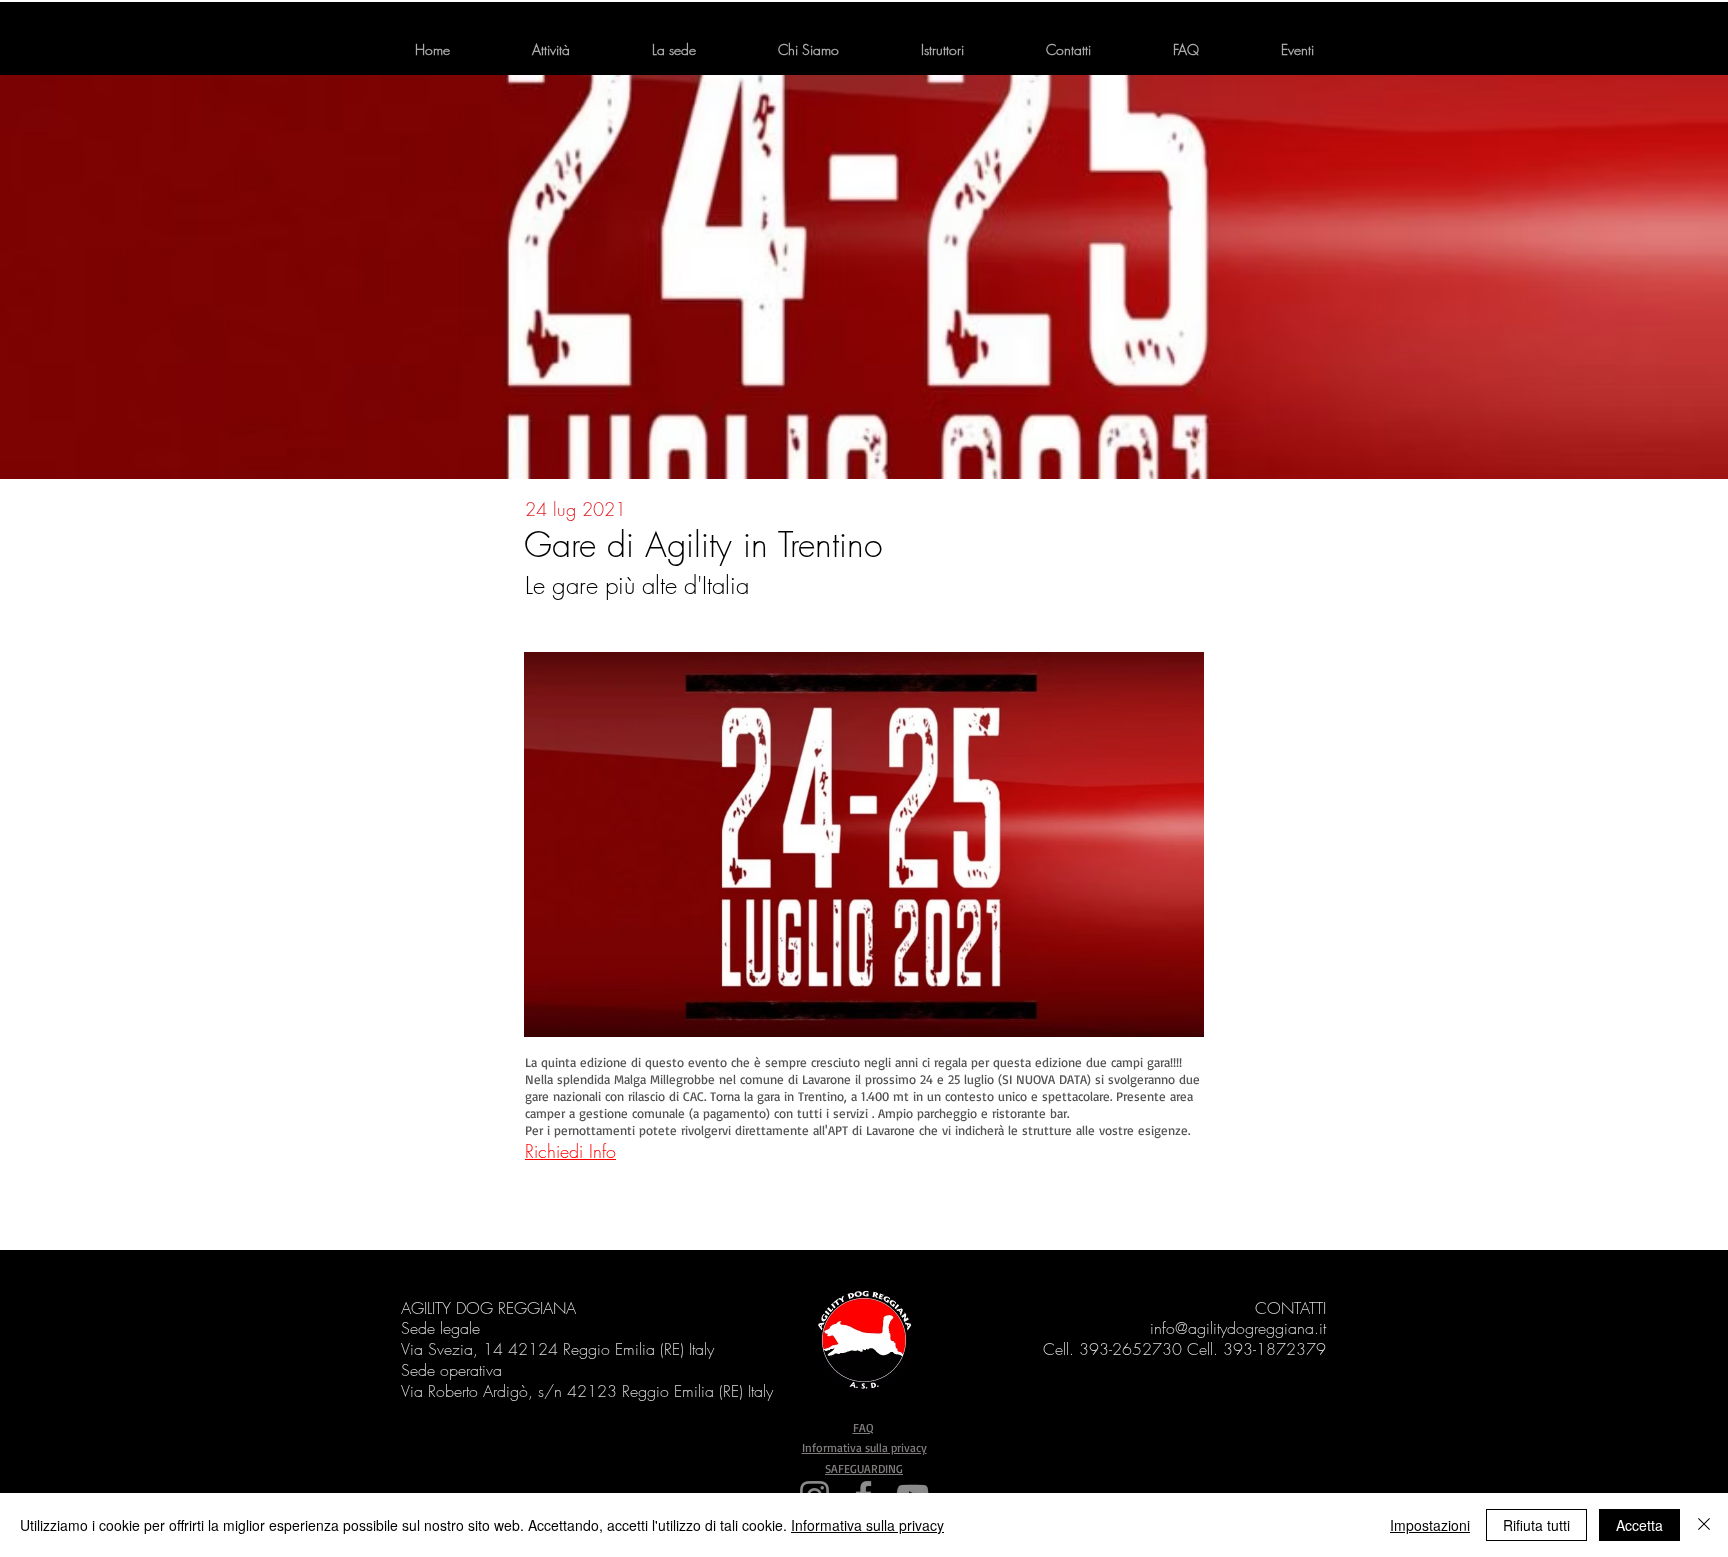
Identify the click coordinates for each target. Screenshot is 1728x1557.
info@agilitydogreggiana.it (1238, 1328)
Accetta (1639, 1525)
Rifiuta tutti (1536, 1525)
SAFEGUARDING (864, 1468)
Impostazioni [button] (1430, 1525)
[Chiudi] (1704, 1525)
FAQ (863, 1427)
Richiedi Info (570, 1151)
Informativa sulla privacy (864, 1447)
